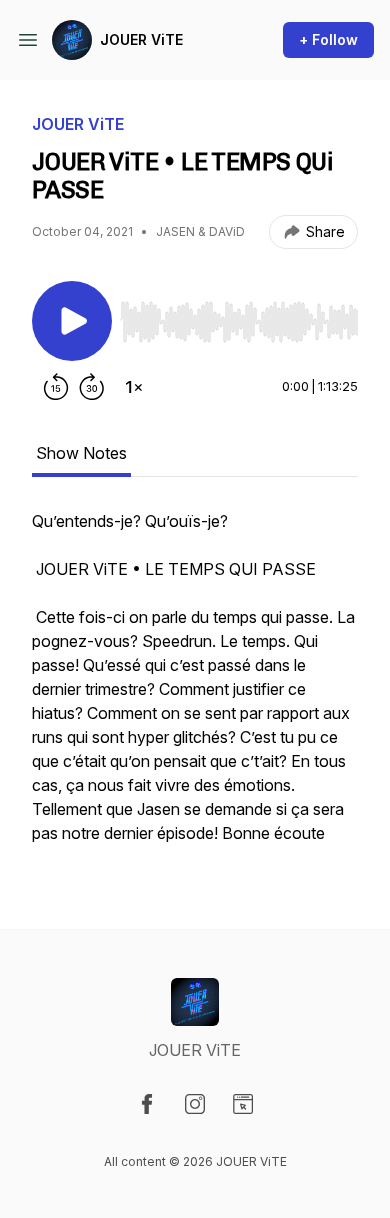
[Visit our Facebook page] (147, 1104)
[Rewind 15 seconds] (56, 387)
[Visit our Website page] (243, 1104)
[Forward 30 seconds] (92, 387)
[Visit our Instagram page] (195, 1104)
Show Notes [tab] (81, 453)
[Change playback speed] (134, 387)
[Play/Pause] (72, 321)
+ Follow (328, 39)
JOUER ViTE (141, 39)
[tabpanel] (195, 687)
